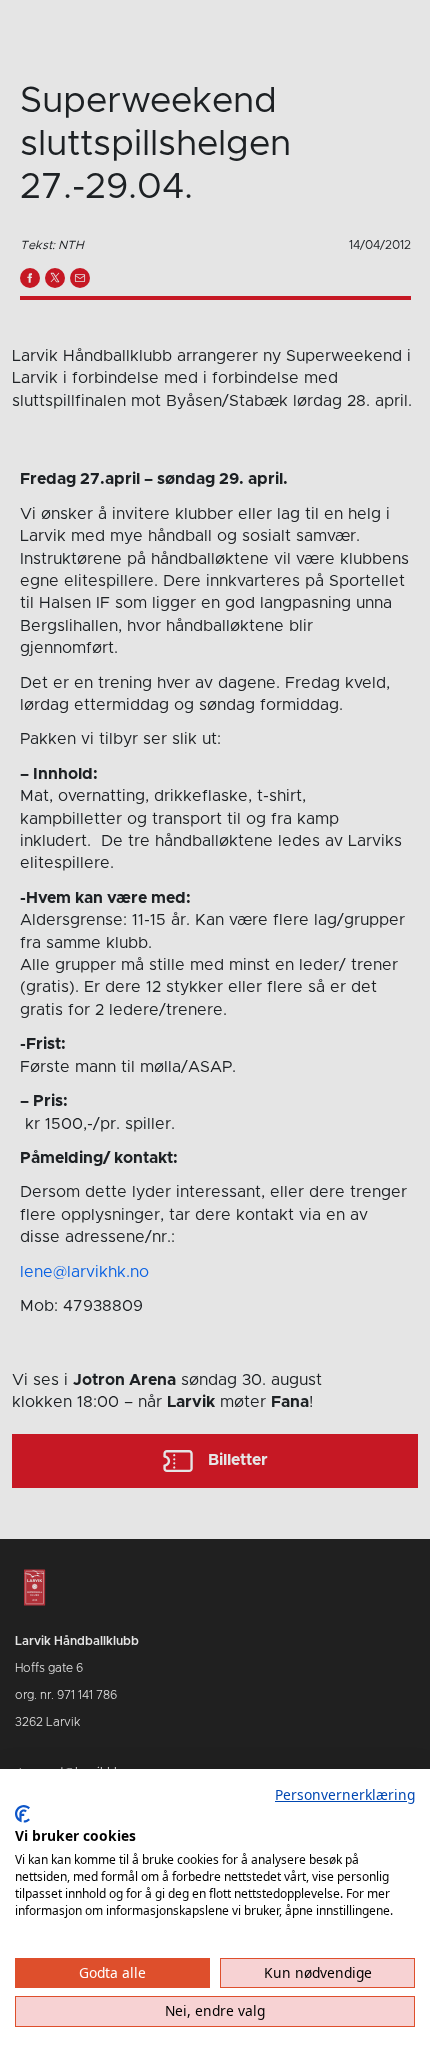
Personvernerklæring (345, 1794)
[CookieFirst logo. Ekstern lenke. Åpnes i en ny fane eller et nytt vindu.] (22, 1814)
